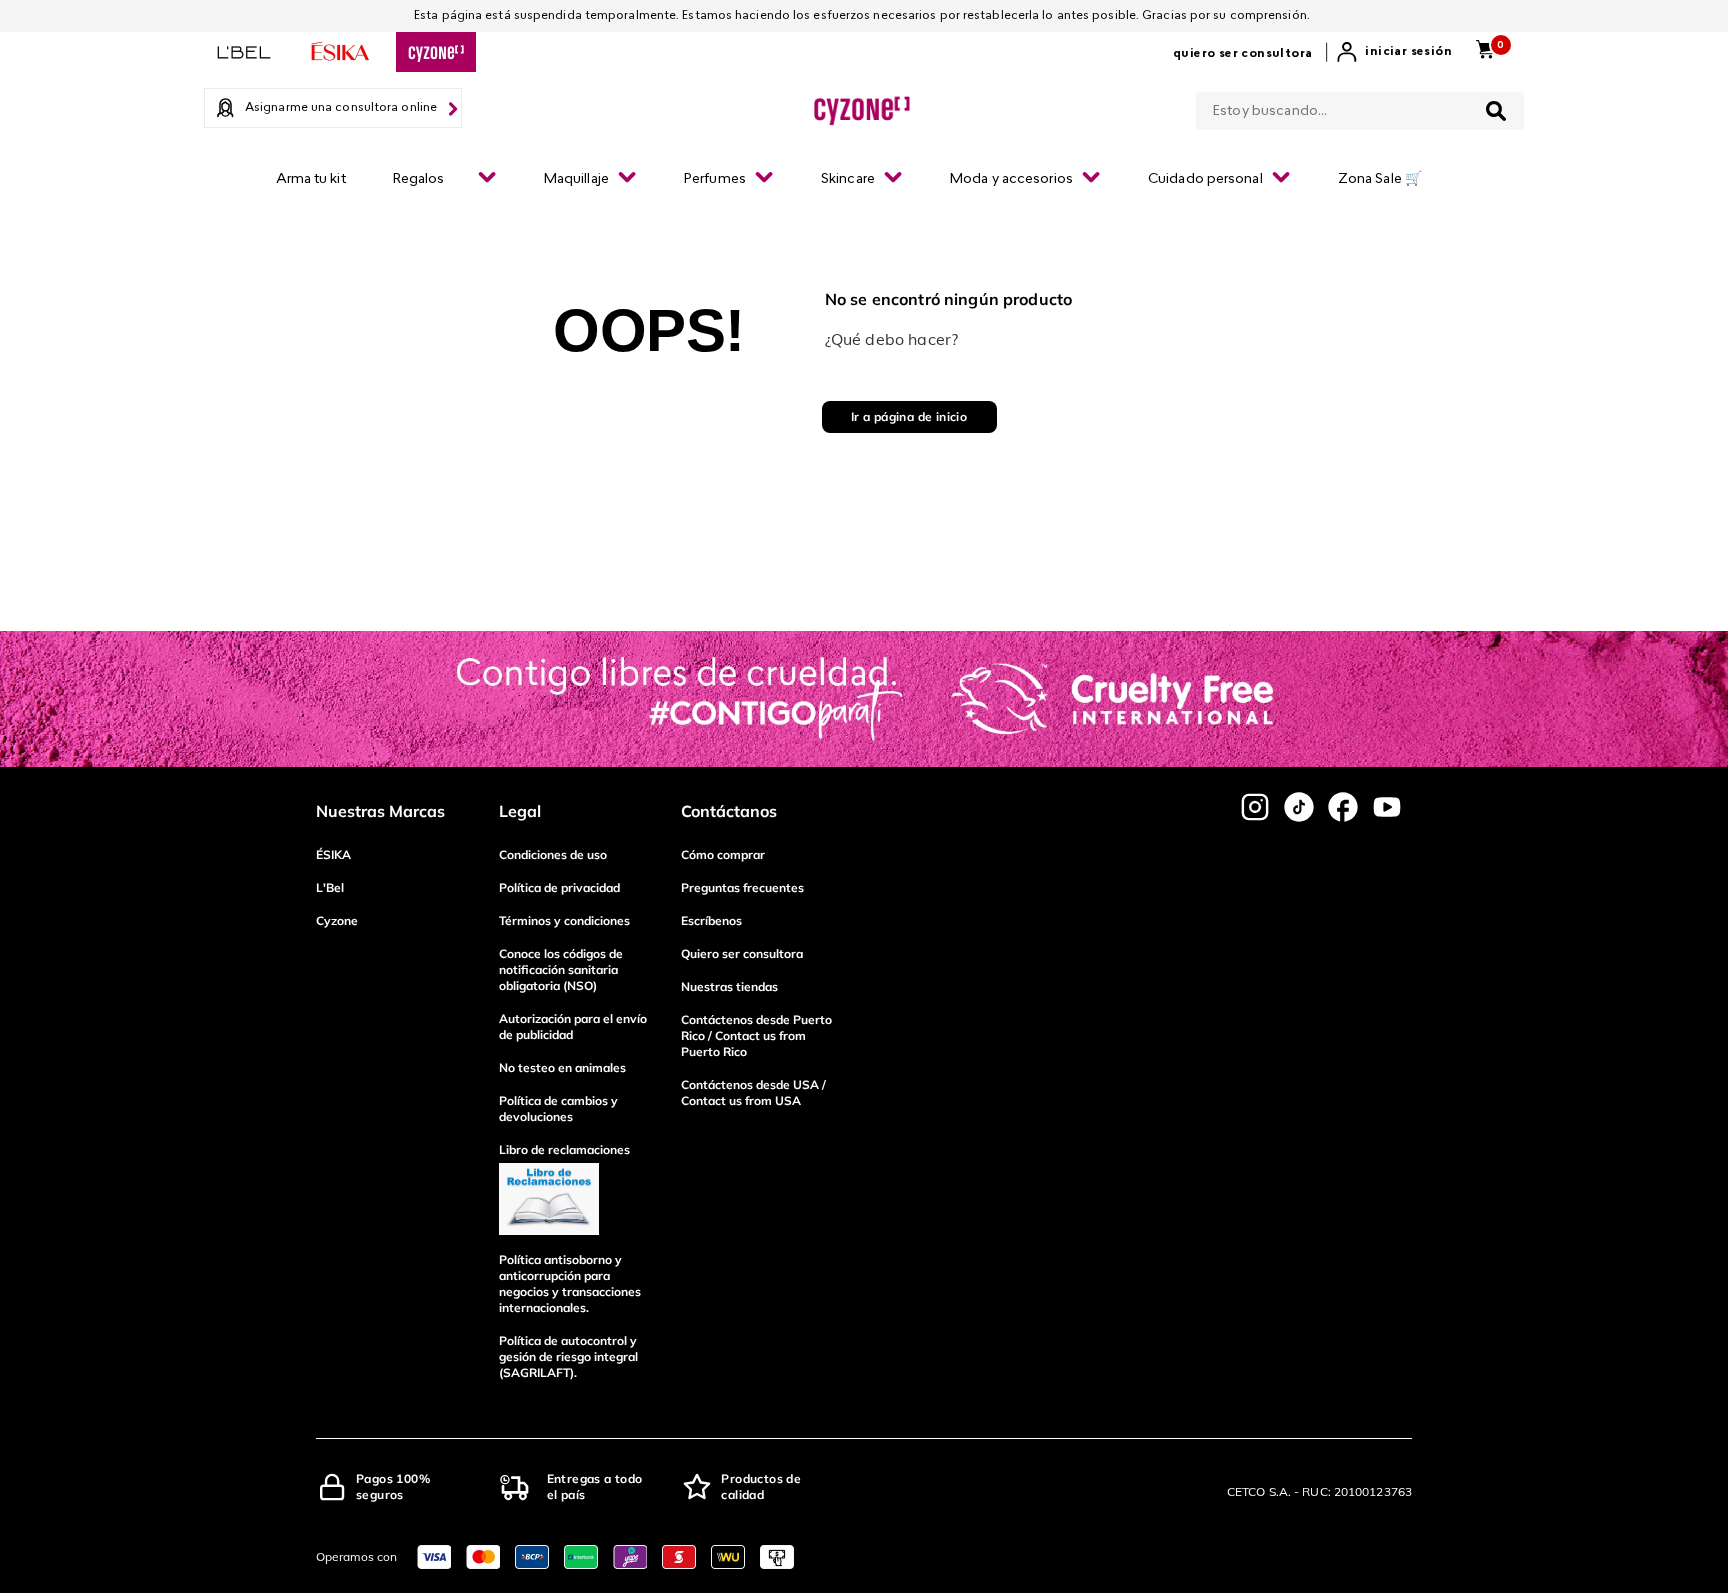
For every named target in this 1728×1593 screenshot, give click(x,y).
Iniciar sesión (1408, 52)
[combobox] (1360, 107)
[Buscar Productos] (1496, 111)
